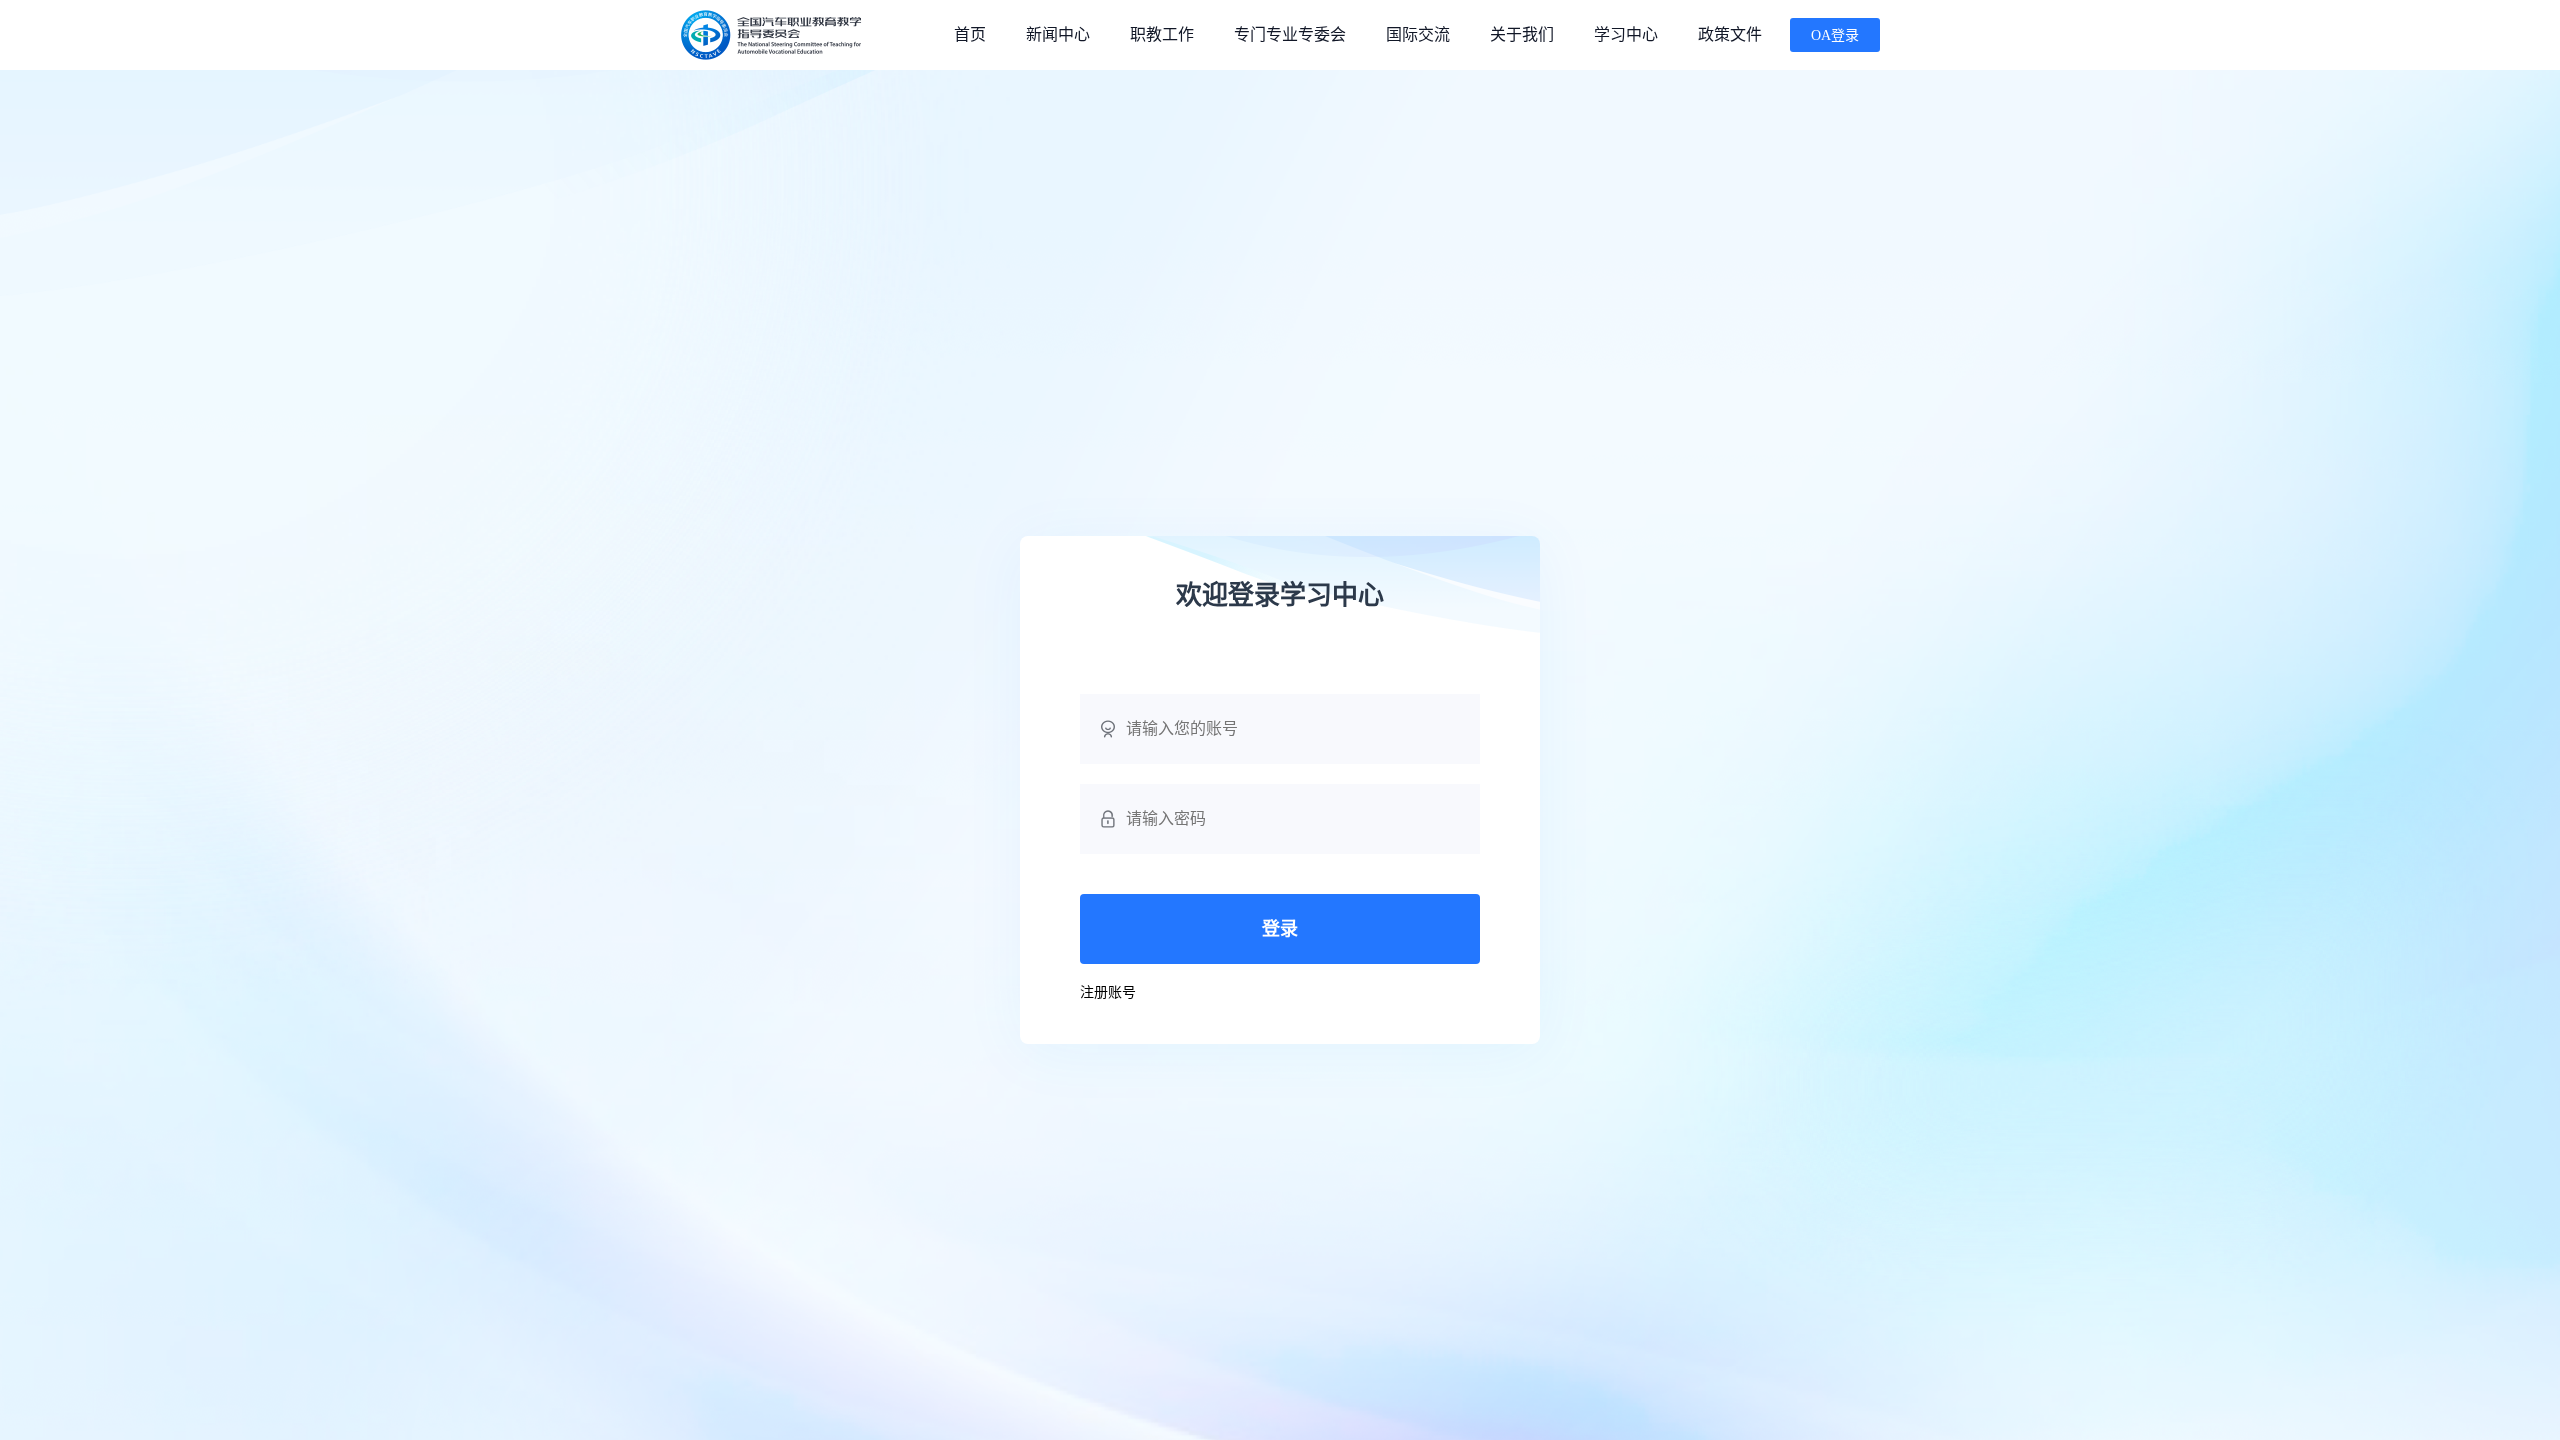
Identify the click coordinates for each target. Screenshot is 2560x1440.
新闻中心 (1058, 34)
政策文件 (1730, 34)
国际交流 (1418, 34)
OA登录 (1835, 35)
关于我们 (1522, 34)
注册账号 (1108, 992)
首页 (970, 34)
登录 (1280, 929)
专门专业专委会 (1290, 34)
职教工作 (1162, 34)
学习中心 (1626, 34)
